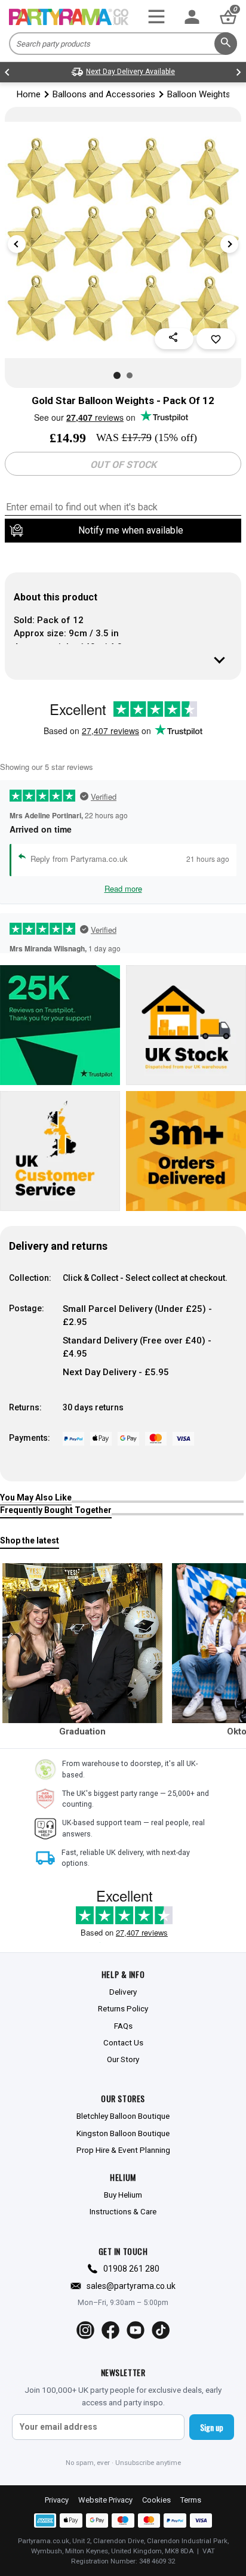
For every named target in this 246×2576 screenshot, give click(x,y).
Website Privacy (105, 2500)
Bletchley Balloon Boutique (123, 2116)
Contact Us (123, 2042)
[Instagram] (85, 2330)
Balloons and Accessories (104, 94)
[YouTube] (136, 2330)
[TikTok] (161, 2330)
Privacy (57, 2500)
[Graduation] (82, 1643)
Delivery (123, 1992)
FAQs (123, 2026)
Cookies (156, 2500)
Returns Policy (123, 2008)
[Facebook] (110, 2330)
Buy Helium (123, 2195)
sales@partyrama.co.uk (131, 2286)
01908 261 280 (131, 2269)
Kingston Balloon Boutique (123, 2133)
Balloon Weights (199, 94)
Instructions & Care (123, 2211)
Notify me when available (131, 530)
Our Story (123, 2059)
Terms (191, 2500)
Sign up (212, 2427)
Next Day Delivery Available (130, 72)
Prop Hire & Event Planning (123, 2150)
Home (29, 94)
